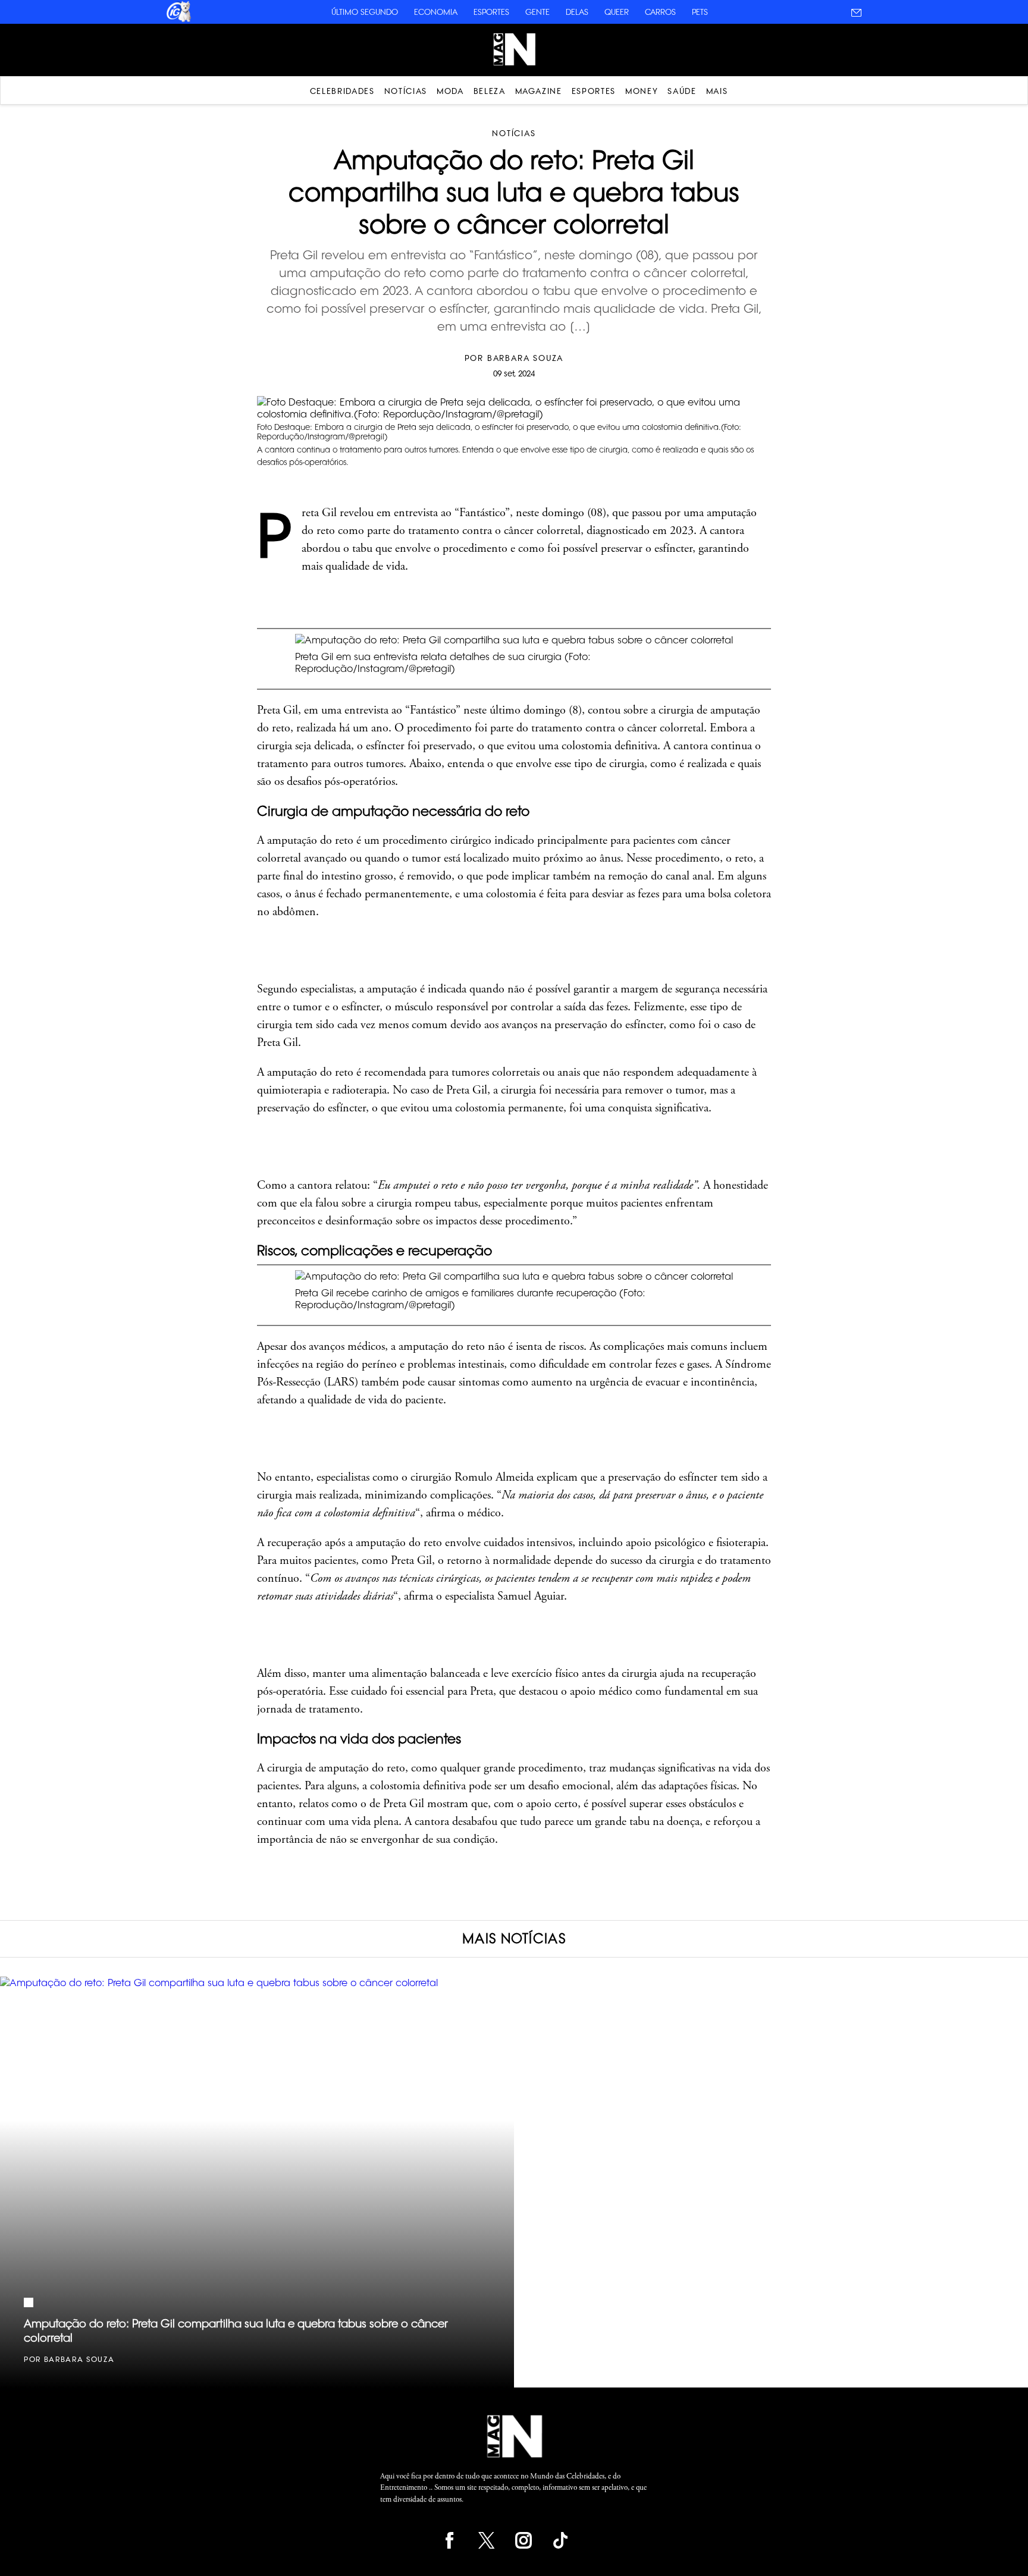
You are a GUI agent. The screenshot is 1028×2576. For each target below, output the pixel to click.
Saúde (682, 91)
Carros (660, 12)
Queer (617, 12)
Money (642, 91)
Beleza (490, 91)
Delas (577, 12)
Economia (436, 12)
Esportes (491, 12)
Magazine (539, 91)
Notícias (406, 91)
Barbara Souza (525, 358)
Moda (450, 91)
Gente (537, 12)
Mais (717, 91)
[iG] (178, 20)
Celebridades (342, 91)
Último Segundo (365, 12)
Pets (700, 12)
